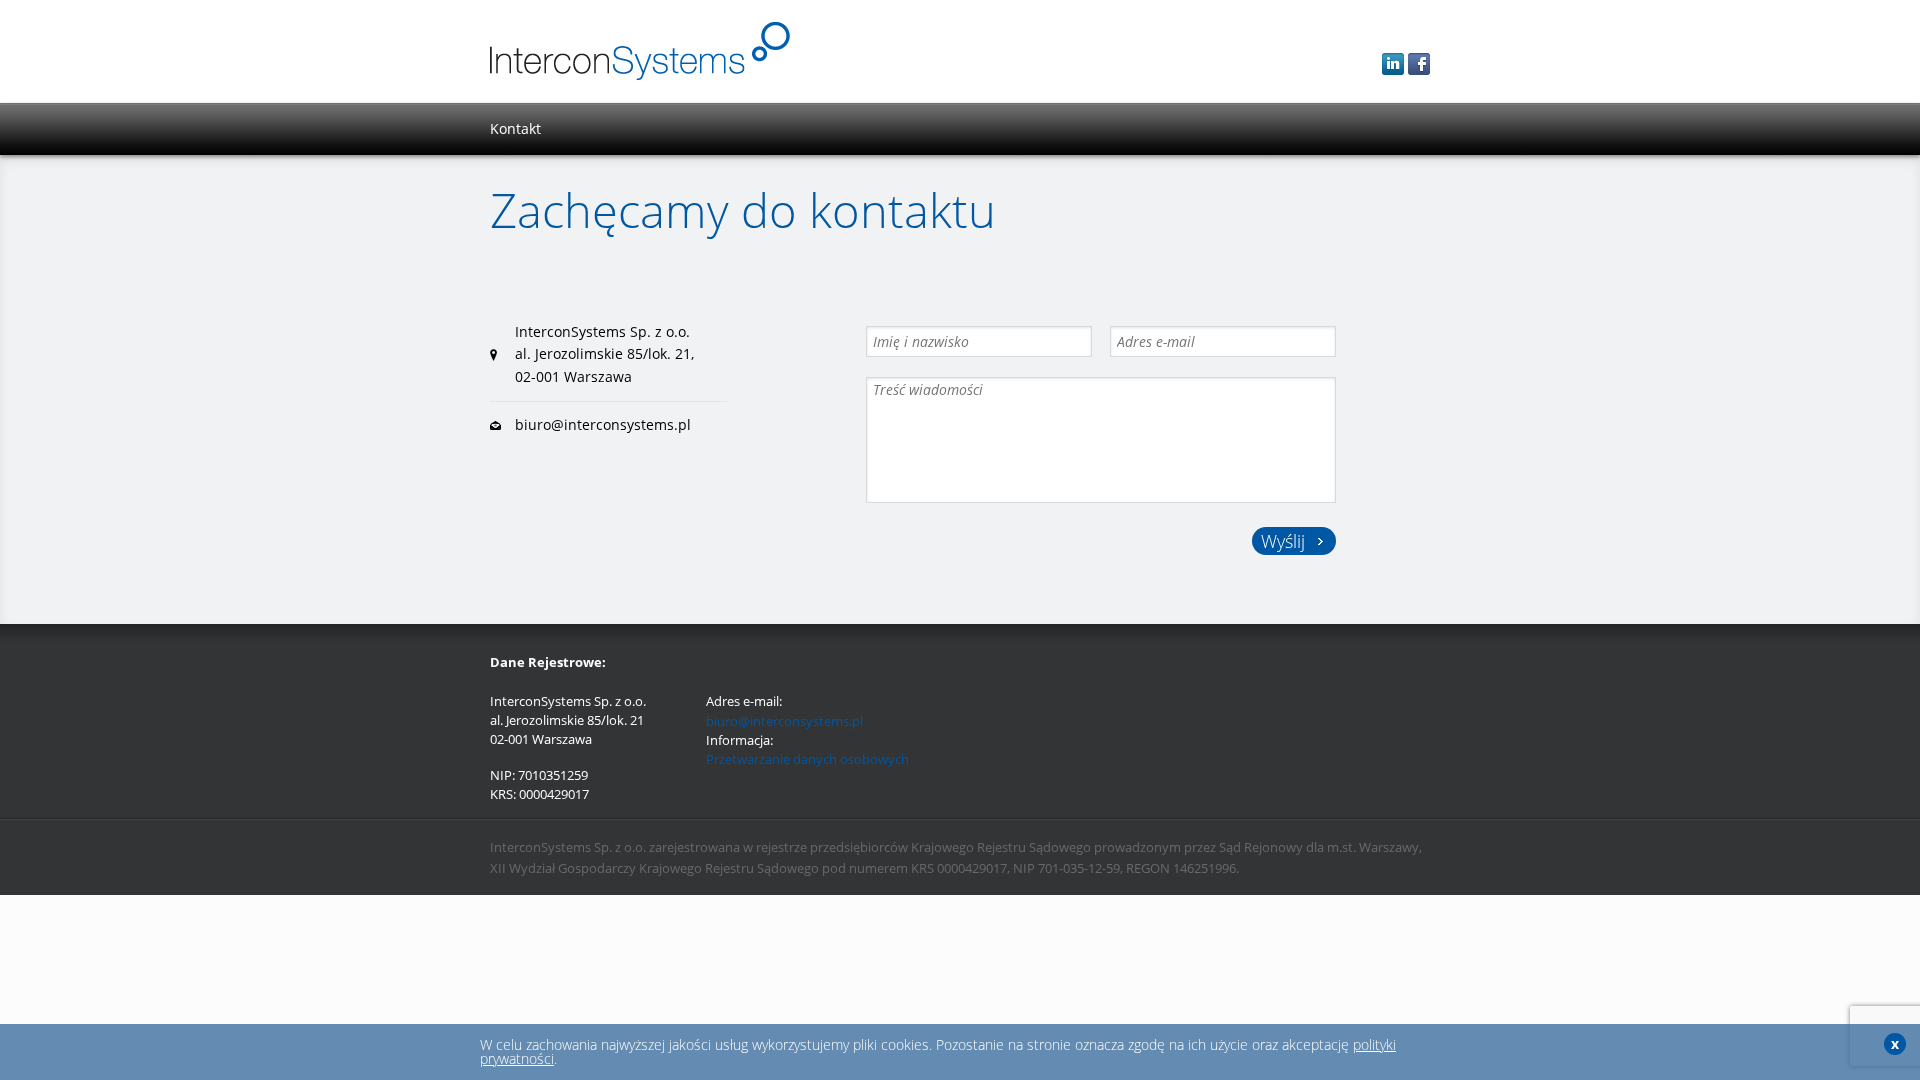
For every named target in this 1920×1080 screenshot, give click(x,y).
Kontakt (515, 128)
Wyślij (1283, 541)
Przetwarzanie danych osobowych (807, 759)
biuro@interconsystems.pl (784, 721)
